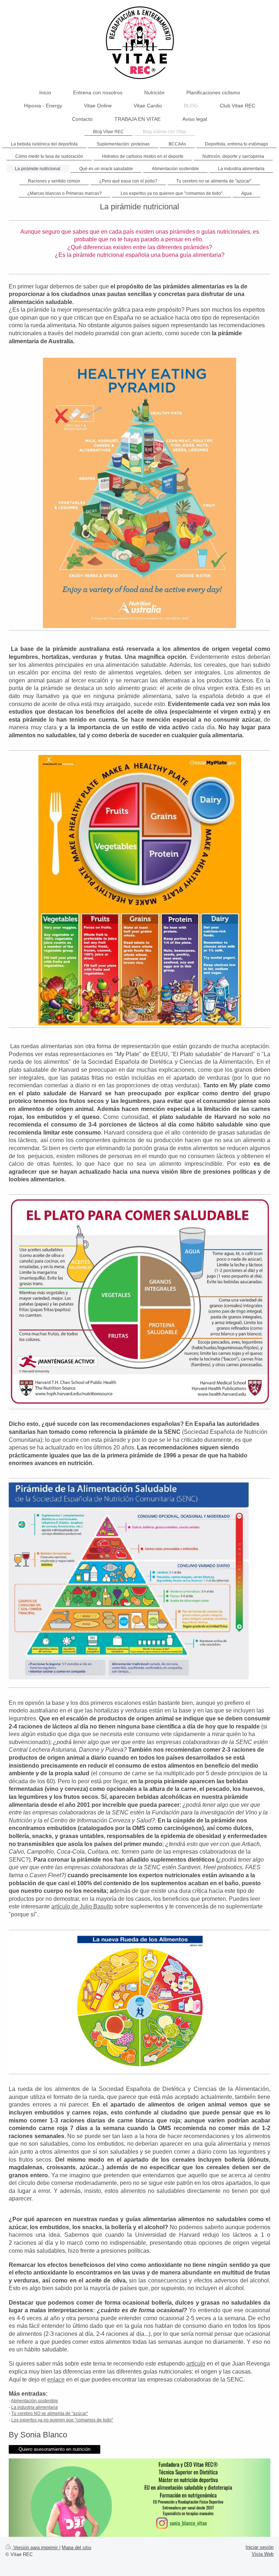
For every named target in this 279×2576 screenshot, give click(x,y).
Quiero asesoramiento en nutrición (54, 2449)
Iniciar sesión (260, 2547)
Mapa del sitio (76, 2548)
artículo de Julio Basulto (82, 1906)
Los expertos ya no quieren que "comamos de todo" (62, 2420)
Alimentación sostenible (35, 2401)
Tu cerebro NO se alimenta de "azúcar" (50, 2413)
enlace (56, 2380)
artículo (196, 2364)
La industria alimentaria (35, 2407)
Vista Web (263, 2554)
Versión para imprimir (36, 2548)
